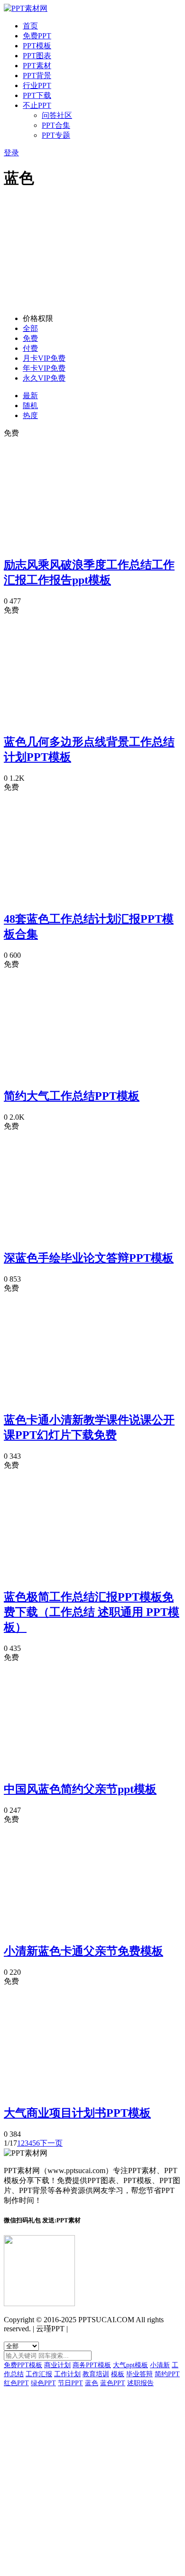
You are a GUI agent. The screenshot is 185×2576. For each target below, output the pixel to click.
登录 (11, 153)
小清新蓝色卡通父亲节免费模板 (83, 1951)
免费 (30, 338)
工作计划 (67, 2374)
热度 (30, 415)
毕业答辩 (139, 2374)
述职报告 (140, 2383)
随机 (30, 406)
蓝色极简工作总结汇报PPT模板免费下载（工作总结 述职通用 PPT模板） (92, 1612)
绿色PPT (43, 2383)
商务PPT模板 (92, 2365)
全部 (30, 328)
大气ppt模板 (130, 2365)
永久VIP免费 (44, 378)
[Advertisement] (92, 253)
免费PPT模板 (23, 2365)
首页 (30, 26)
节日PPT (70, 2383)
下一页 (51, 2143)
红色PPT (16, 2383)
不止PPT (37, 105)
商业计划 (57, 2365)
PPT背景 (37, 76)
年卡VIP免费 (44, 368)
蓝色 (92, 2383)
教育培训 (96, 2374)
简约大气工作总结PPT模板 (72, 1096)
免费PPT (37, 36)
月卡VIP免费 (44, 358)
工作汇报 (39, 2374)
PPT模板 (37, 46)
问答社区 (57, 115)
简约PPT (167, 2374)
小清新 (160, 2365)
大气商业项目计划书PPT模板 (77, 2113)
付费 (30, 348)
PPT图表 (37, 56)
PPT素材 (37, 66)
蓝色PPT (113, 2383)
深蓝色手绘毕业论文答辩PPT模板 (89, 1258)
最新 (30, 396)
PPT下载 (37, 95)
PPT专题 (56, 135)
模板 (118, 2374)
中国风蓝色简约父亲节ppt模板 (80, 1789)
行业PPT (37, 85)
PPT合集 (56, 125)
